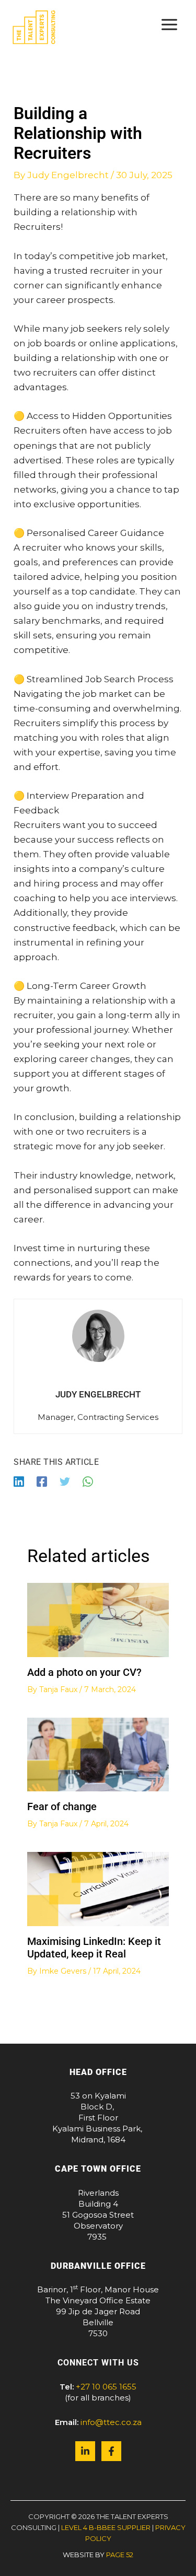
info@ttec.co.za (111, 2422)
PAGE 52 (120, 2555)
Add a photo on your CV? (84, 1672)
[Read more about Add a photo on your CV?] (98, 1619)
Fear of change (62, 1806)
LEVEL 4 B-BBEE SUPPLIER (106, 2527)
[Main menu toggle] (170, 25)
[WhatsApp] (88, 1481)
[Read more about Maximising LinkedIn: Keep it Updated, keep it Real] (98, 1888)
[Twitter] (65, 1481)
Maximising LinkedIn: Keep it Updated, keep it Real (94, 1948)
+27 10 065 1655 (106, 2387)
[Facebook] (42, 1481)
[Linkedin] (19, 1481)
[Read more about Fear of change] (98, 1754)
